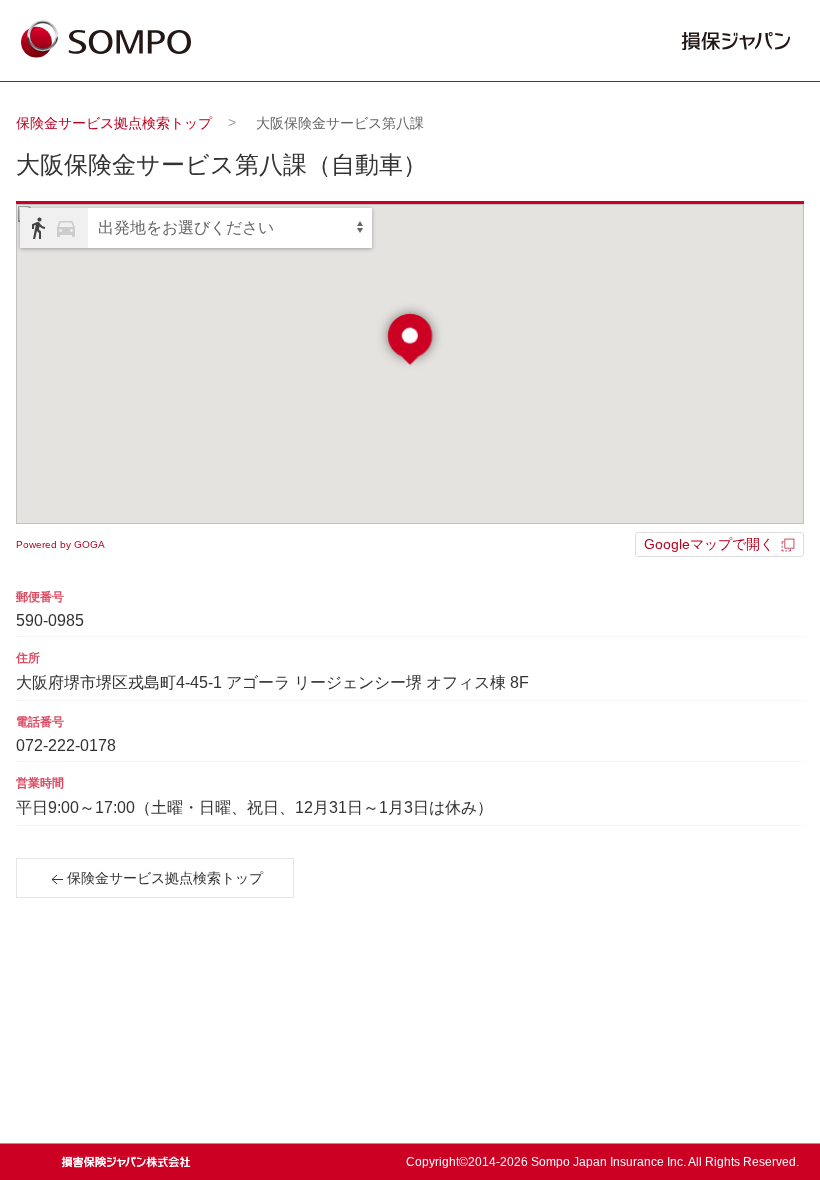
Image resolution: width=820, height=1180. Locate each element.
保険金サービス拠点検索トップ (114, 123)
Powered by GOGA (60, 544)
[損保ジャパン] (106, 41)
